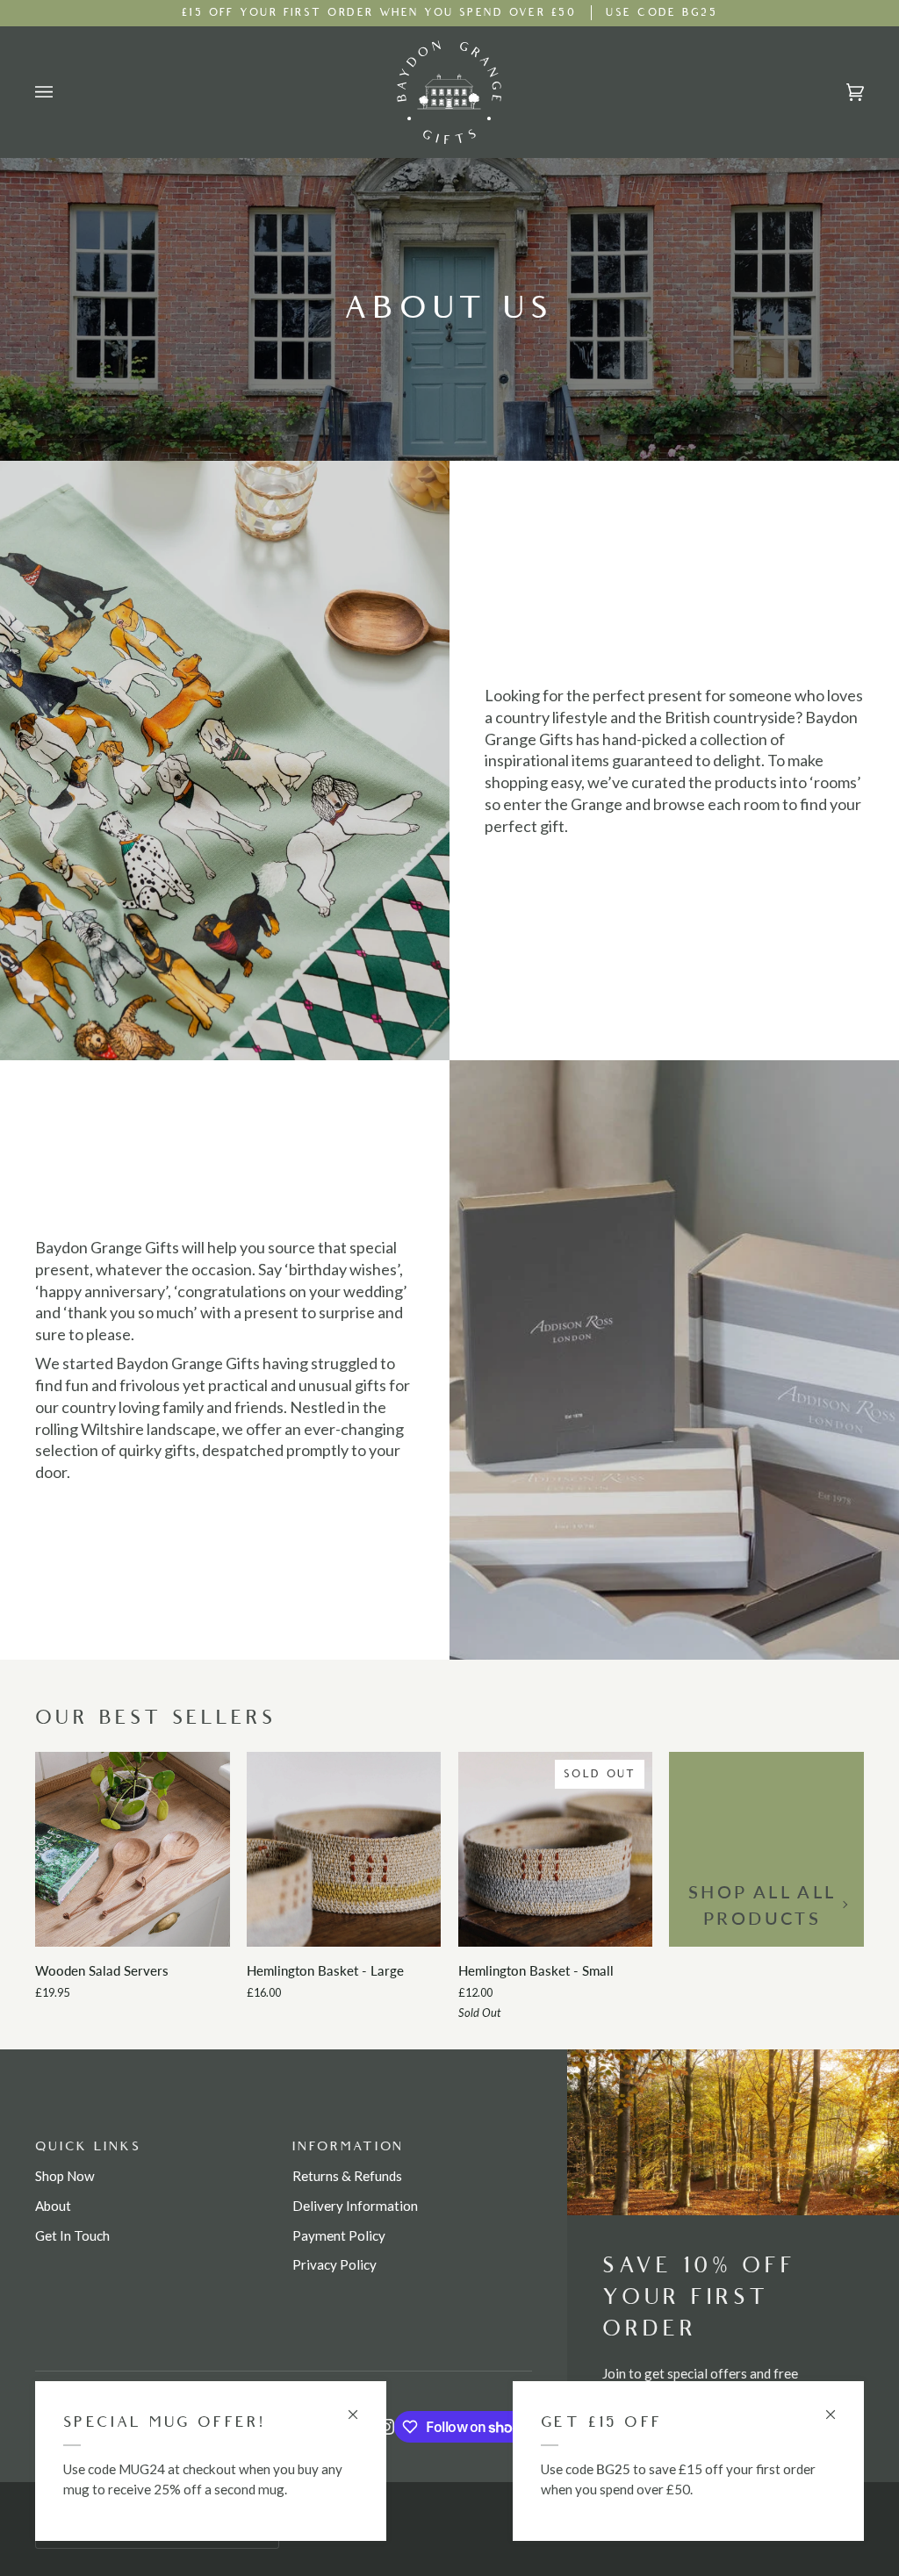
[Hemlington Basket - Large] (344, 1849)
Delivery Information (355, 2206)
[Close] (838, 2407)
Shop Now (65, 2176)
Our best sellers (156, 1718)
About (53, 2206)
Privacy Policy (334, 2264)
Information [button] (349, 2146)
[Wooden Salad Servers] (133, 1849)
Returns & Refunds (347, 2176)
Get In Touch (72, 2235)
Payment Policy (339, 2235)
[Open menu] (61, 92)
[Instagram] (386, 2427)
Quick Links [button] (88, 2146)
